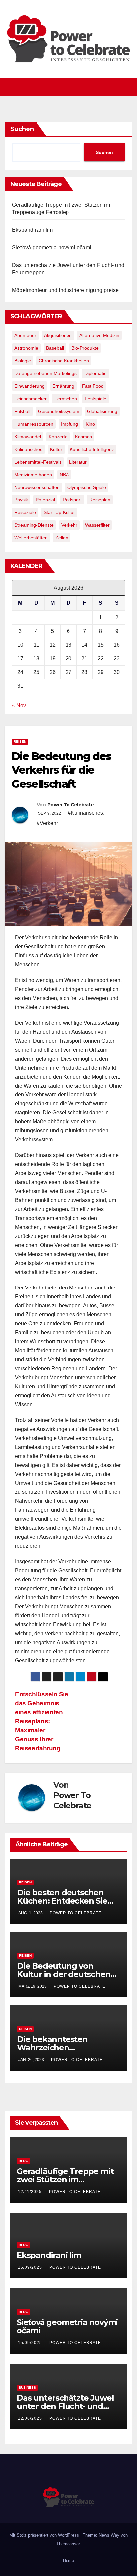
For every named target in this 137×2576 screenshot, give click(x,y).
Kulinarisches (28, 449)
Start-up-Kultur (59, 512)
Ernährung (63, 386)
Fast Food (93, 386)
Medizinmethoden (33, 475)
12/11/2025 (30, 2192)
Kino (90, 424)
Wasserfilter (97, 525)
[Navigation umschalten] (72, 87)
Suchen (22, 129)
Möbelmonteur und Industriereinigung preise (65, 290)
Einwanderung (29, 386)
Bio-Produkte (85, 348)
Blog (23, 2161)
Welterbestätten (31, 538)
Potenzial (45, 500)
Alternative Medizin (99, 335)
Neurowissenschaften (37, 487)
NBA (64, 475)
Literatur (78, 462)
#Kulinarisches (85, 813)
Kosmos (84, 437)
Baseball (55, 348)
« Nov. (19, 706)
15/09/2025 (31, 2267)
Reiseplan (100, 500)
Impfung (69, 424)
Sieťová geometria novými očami (52, 247)
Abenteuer (25, 335)
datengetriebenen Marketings (46, 373)
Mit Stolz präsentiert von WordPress (45, 2535)
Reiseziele (25, 512)
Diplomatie (96, 373)
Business (27, 2387)
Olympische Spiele (87, 487)
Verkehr (69, 525)
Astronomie (26, 348)
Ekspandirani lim (32, 230)
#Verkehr (47, 823)
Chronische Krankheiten (64, 361)
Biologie (23, 361)
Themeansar (68, 2544)
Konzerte (58, 437)
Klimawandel (28, 437)
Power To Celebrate (70, 805)
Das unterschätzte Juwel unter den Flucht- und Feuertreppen (65, 2406)
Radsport (72, 500)
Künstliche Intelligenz (92, 449)
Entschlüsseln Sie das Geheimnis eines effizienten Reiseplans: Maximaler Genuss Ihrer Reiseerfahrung (41, 1721)
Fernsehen (66, 399)
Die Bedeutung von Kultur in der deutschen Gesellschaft (64, 1974)
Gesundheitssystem (59, 411)
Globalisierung (102, 411)
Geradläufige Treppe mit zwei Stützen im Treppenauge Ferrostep (65, 2180)
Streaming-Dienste (34, 525)
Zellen (62, 538)
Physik (21, 500)
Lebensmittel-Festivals (38, 462)
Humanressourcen (34, 424)
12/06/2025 (31, 2418)
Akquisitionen (58, 335)
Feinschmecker (30, 399)
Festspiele (96, 399)
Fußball (22, 411)
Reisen (20, 742)
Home (68, 2561)
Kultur (56, 449)
